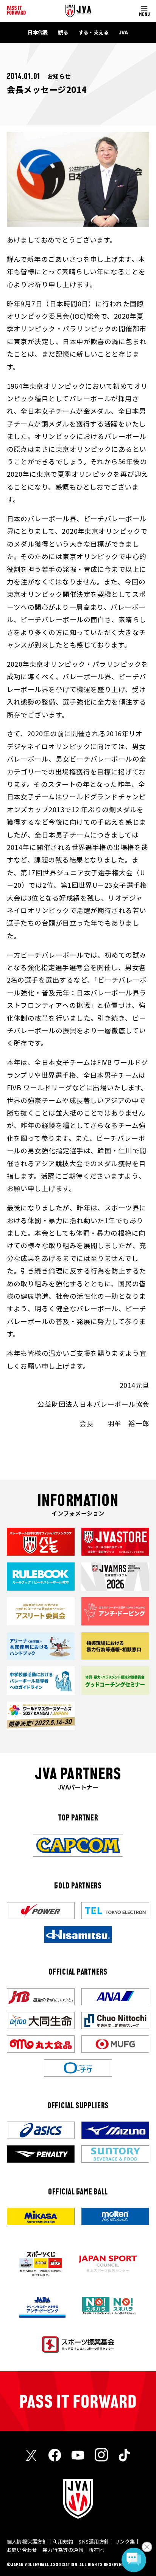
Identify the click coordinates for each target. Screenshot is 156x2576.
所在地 (96, 2550)
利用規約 (63, 2541)
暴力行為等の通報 (63, 2550)
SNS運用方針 (94, 2541)
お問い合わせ (22, 2550)
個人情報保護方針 (27, 2541)
